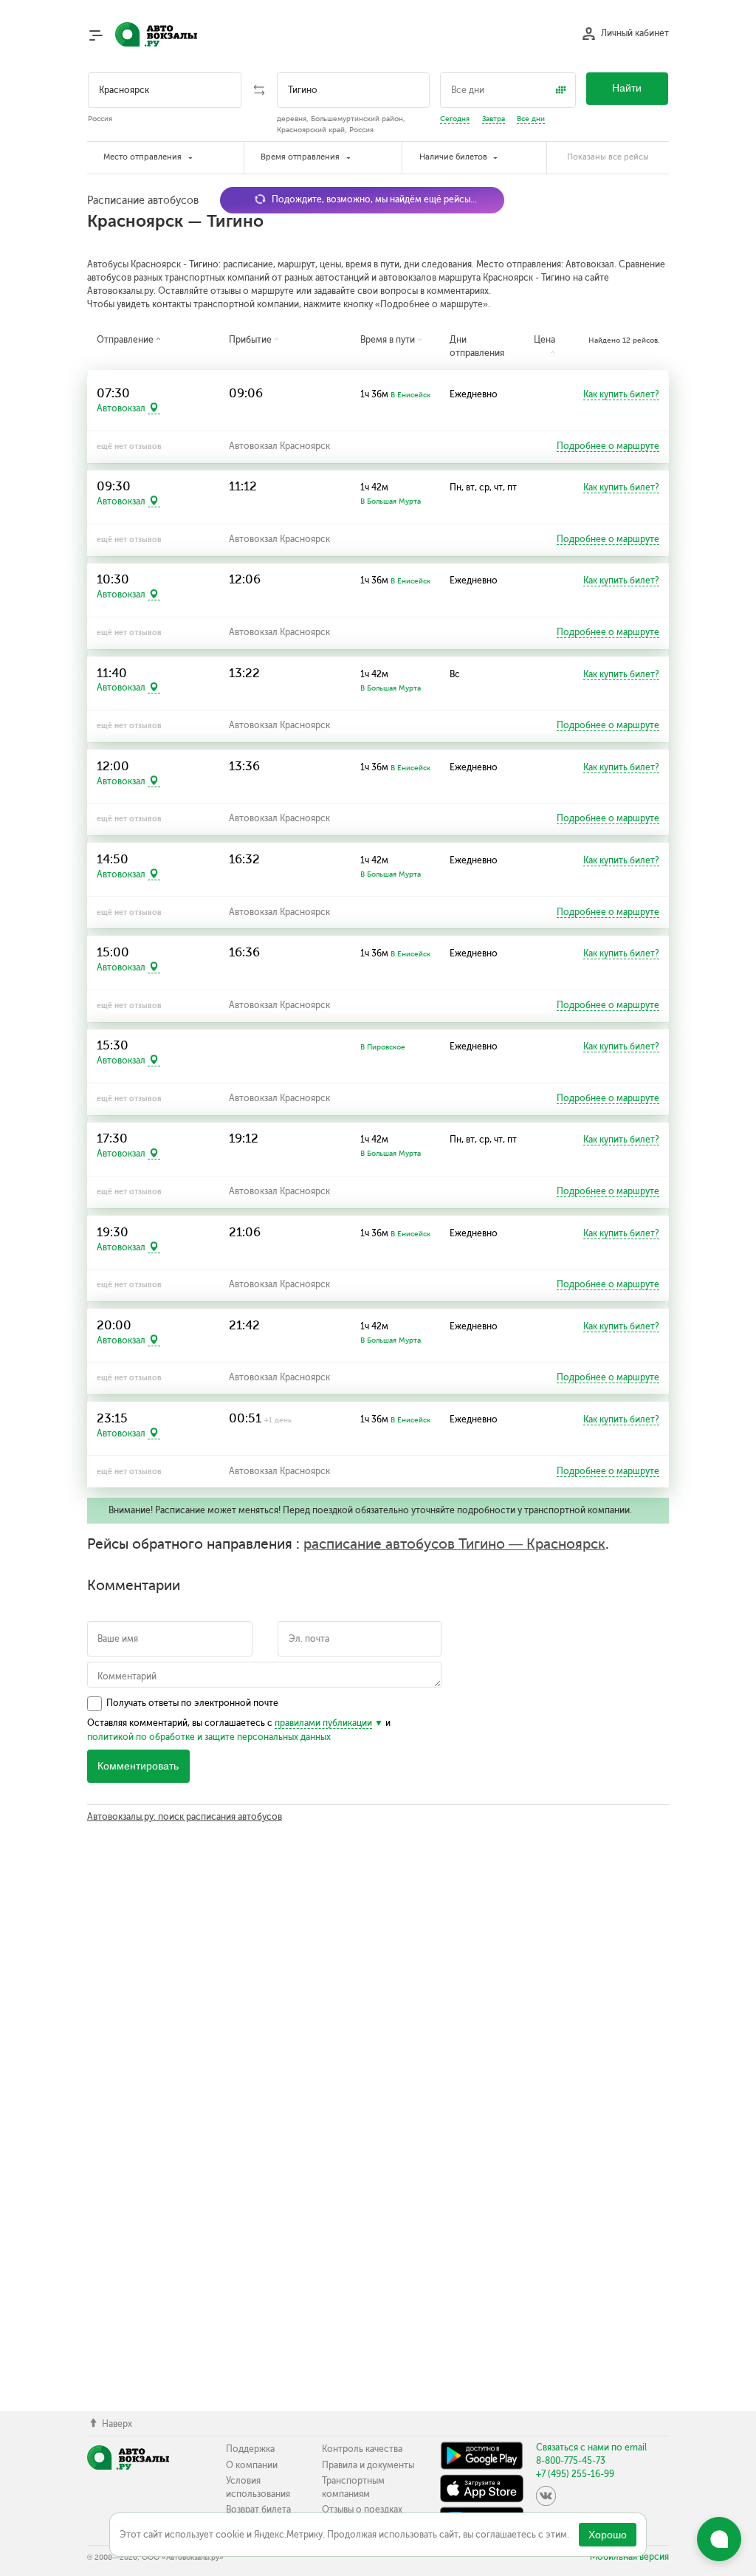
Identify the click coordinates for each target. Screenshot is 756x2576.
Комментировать (138, 1766)
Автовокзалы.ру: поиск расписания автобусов (185, 1817)
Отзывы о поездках (362, 2510)
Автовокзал (121, 408)
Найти (627, 88)
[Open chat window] (719, 2539)
